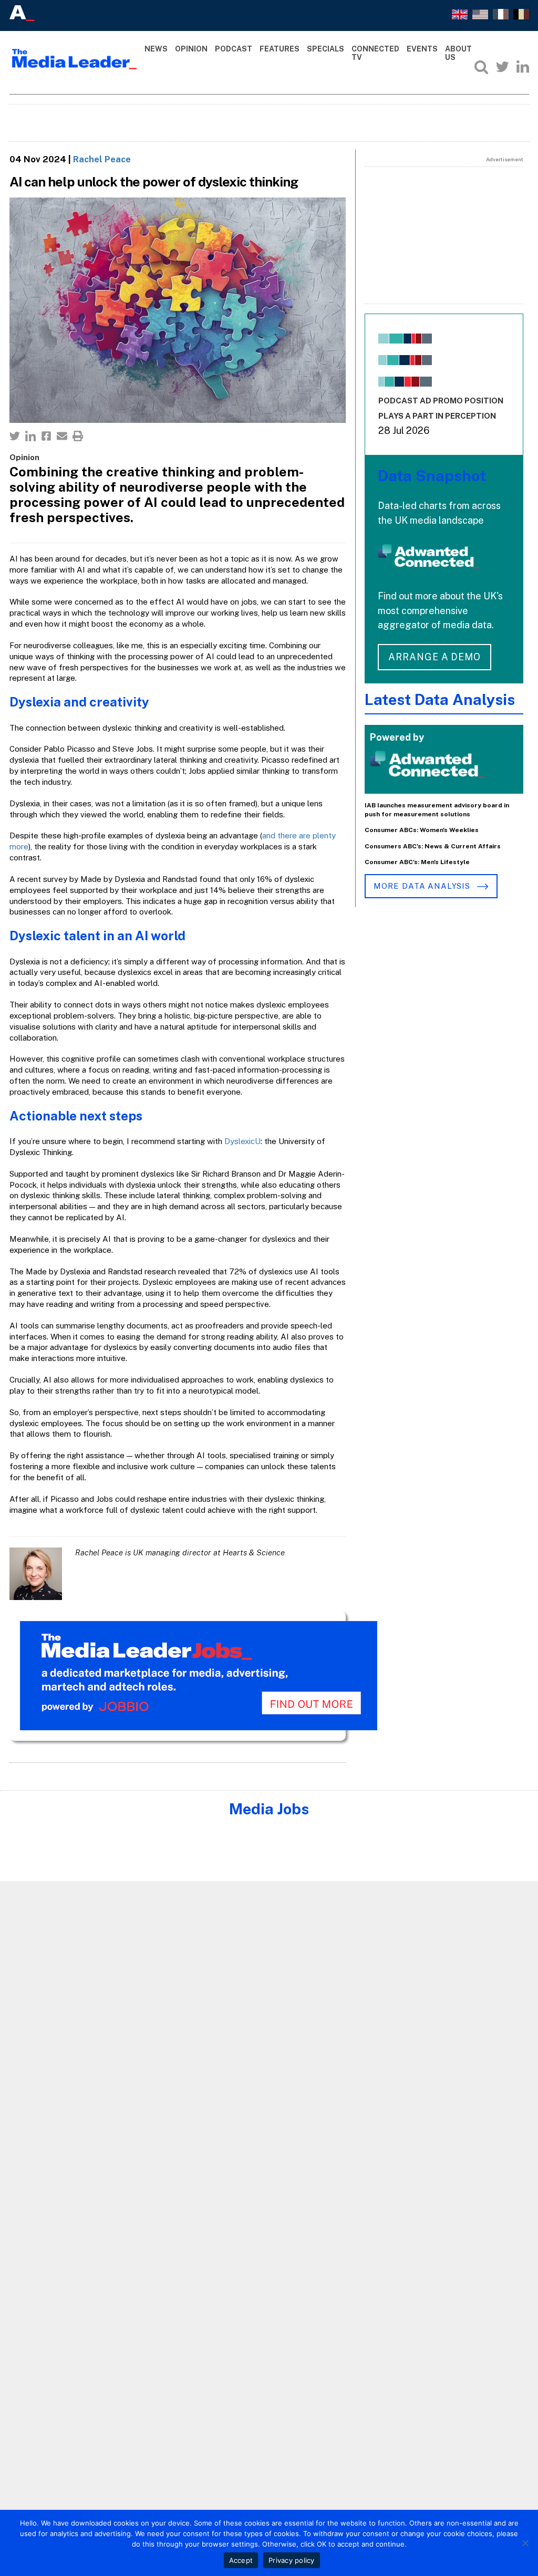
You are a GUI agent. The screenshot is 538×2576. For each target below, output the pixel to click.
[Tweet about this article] (15, 436)
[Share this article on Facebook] (46, 436)
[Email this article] (62, 436)
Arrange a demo (434, 657)
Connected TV (375, 53)
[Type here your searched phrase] (481, 67)
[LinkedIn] (523, 67)
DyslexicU (242, 1141)
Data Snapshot (432, 476)
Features (280, 49)
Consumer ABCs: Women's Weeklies (422, 830)
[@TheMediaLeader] (502, 67)
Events (422, 49)
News (156, 49)
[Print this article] (78, 436)
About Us (458, 53)
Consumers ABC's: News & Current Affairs (433, 846)
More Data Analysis (423, 886)
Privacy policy (292, 2560)
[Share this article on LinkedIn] (30, 436)
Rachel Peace (102, 159)
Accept (241, 2560)
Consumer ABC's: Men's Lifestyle (417, 862)
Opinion (191, 49)
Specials (325, 49)
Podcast (234, 49)
